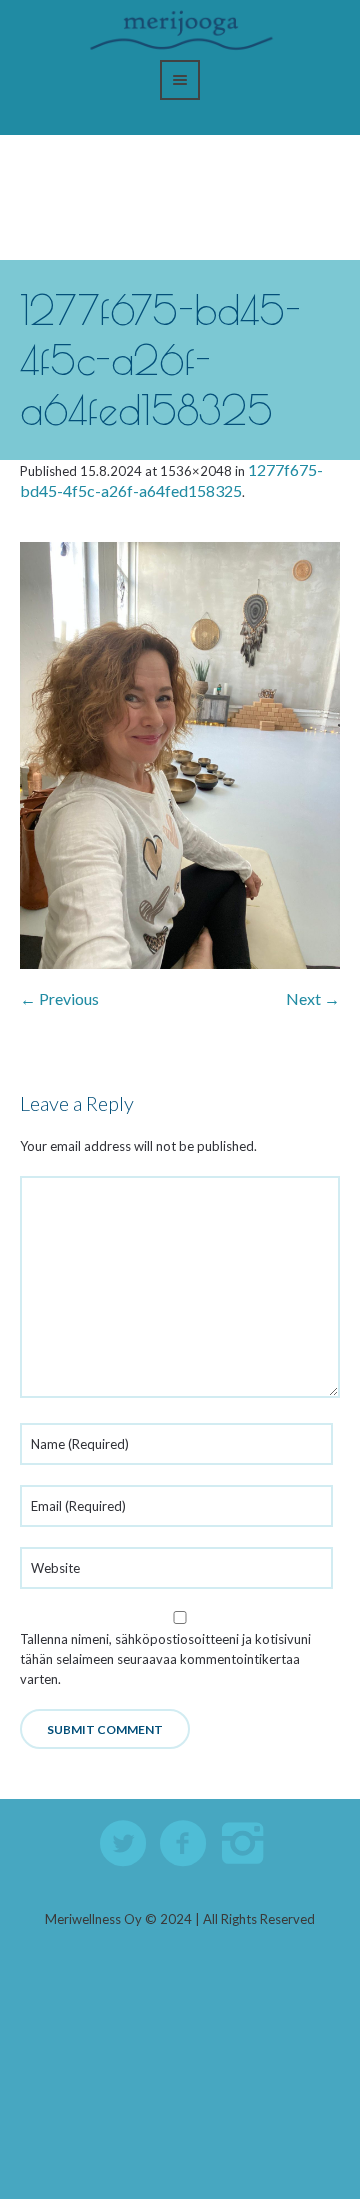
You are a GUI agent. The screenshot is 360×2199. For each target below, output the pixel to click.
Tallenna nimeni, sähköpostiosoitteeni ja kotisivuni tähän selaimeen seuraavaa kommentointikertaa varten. (165, 1659)
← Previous (59, 998)
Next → (313, 998)
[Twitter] (124, 1844)
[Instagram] (244, 1844)
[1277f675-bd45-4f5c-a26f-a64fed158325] (180, 755)
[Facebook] (184, 1844)
